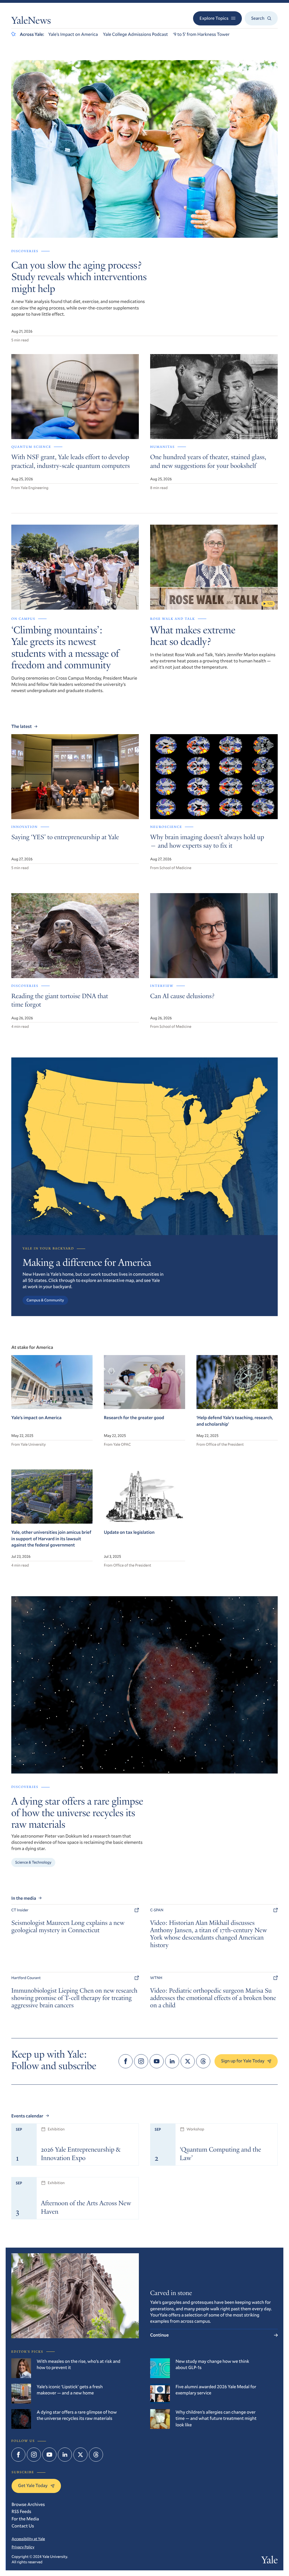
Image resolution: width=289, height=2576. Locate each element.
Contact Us (23, 2526)
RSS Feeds (21, 2511)
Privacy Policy (23, 2547)
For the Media (25, 2519)
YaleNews (31, 22)
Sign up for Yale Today (243, 2061)
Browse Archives (28, 2504)
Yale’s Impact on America (73, 34)
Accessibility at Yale (28, 2539)
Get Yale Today (33, 2486)
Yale (270, 2561)
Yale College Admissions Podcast (135, 34)
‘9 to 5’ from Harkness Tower (201, 34)
